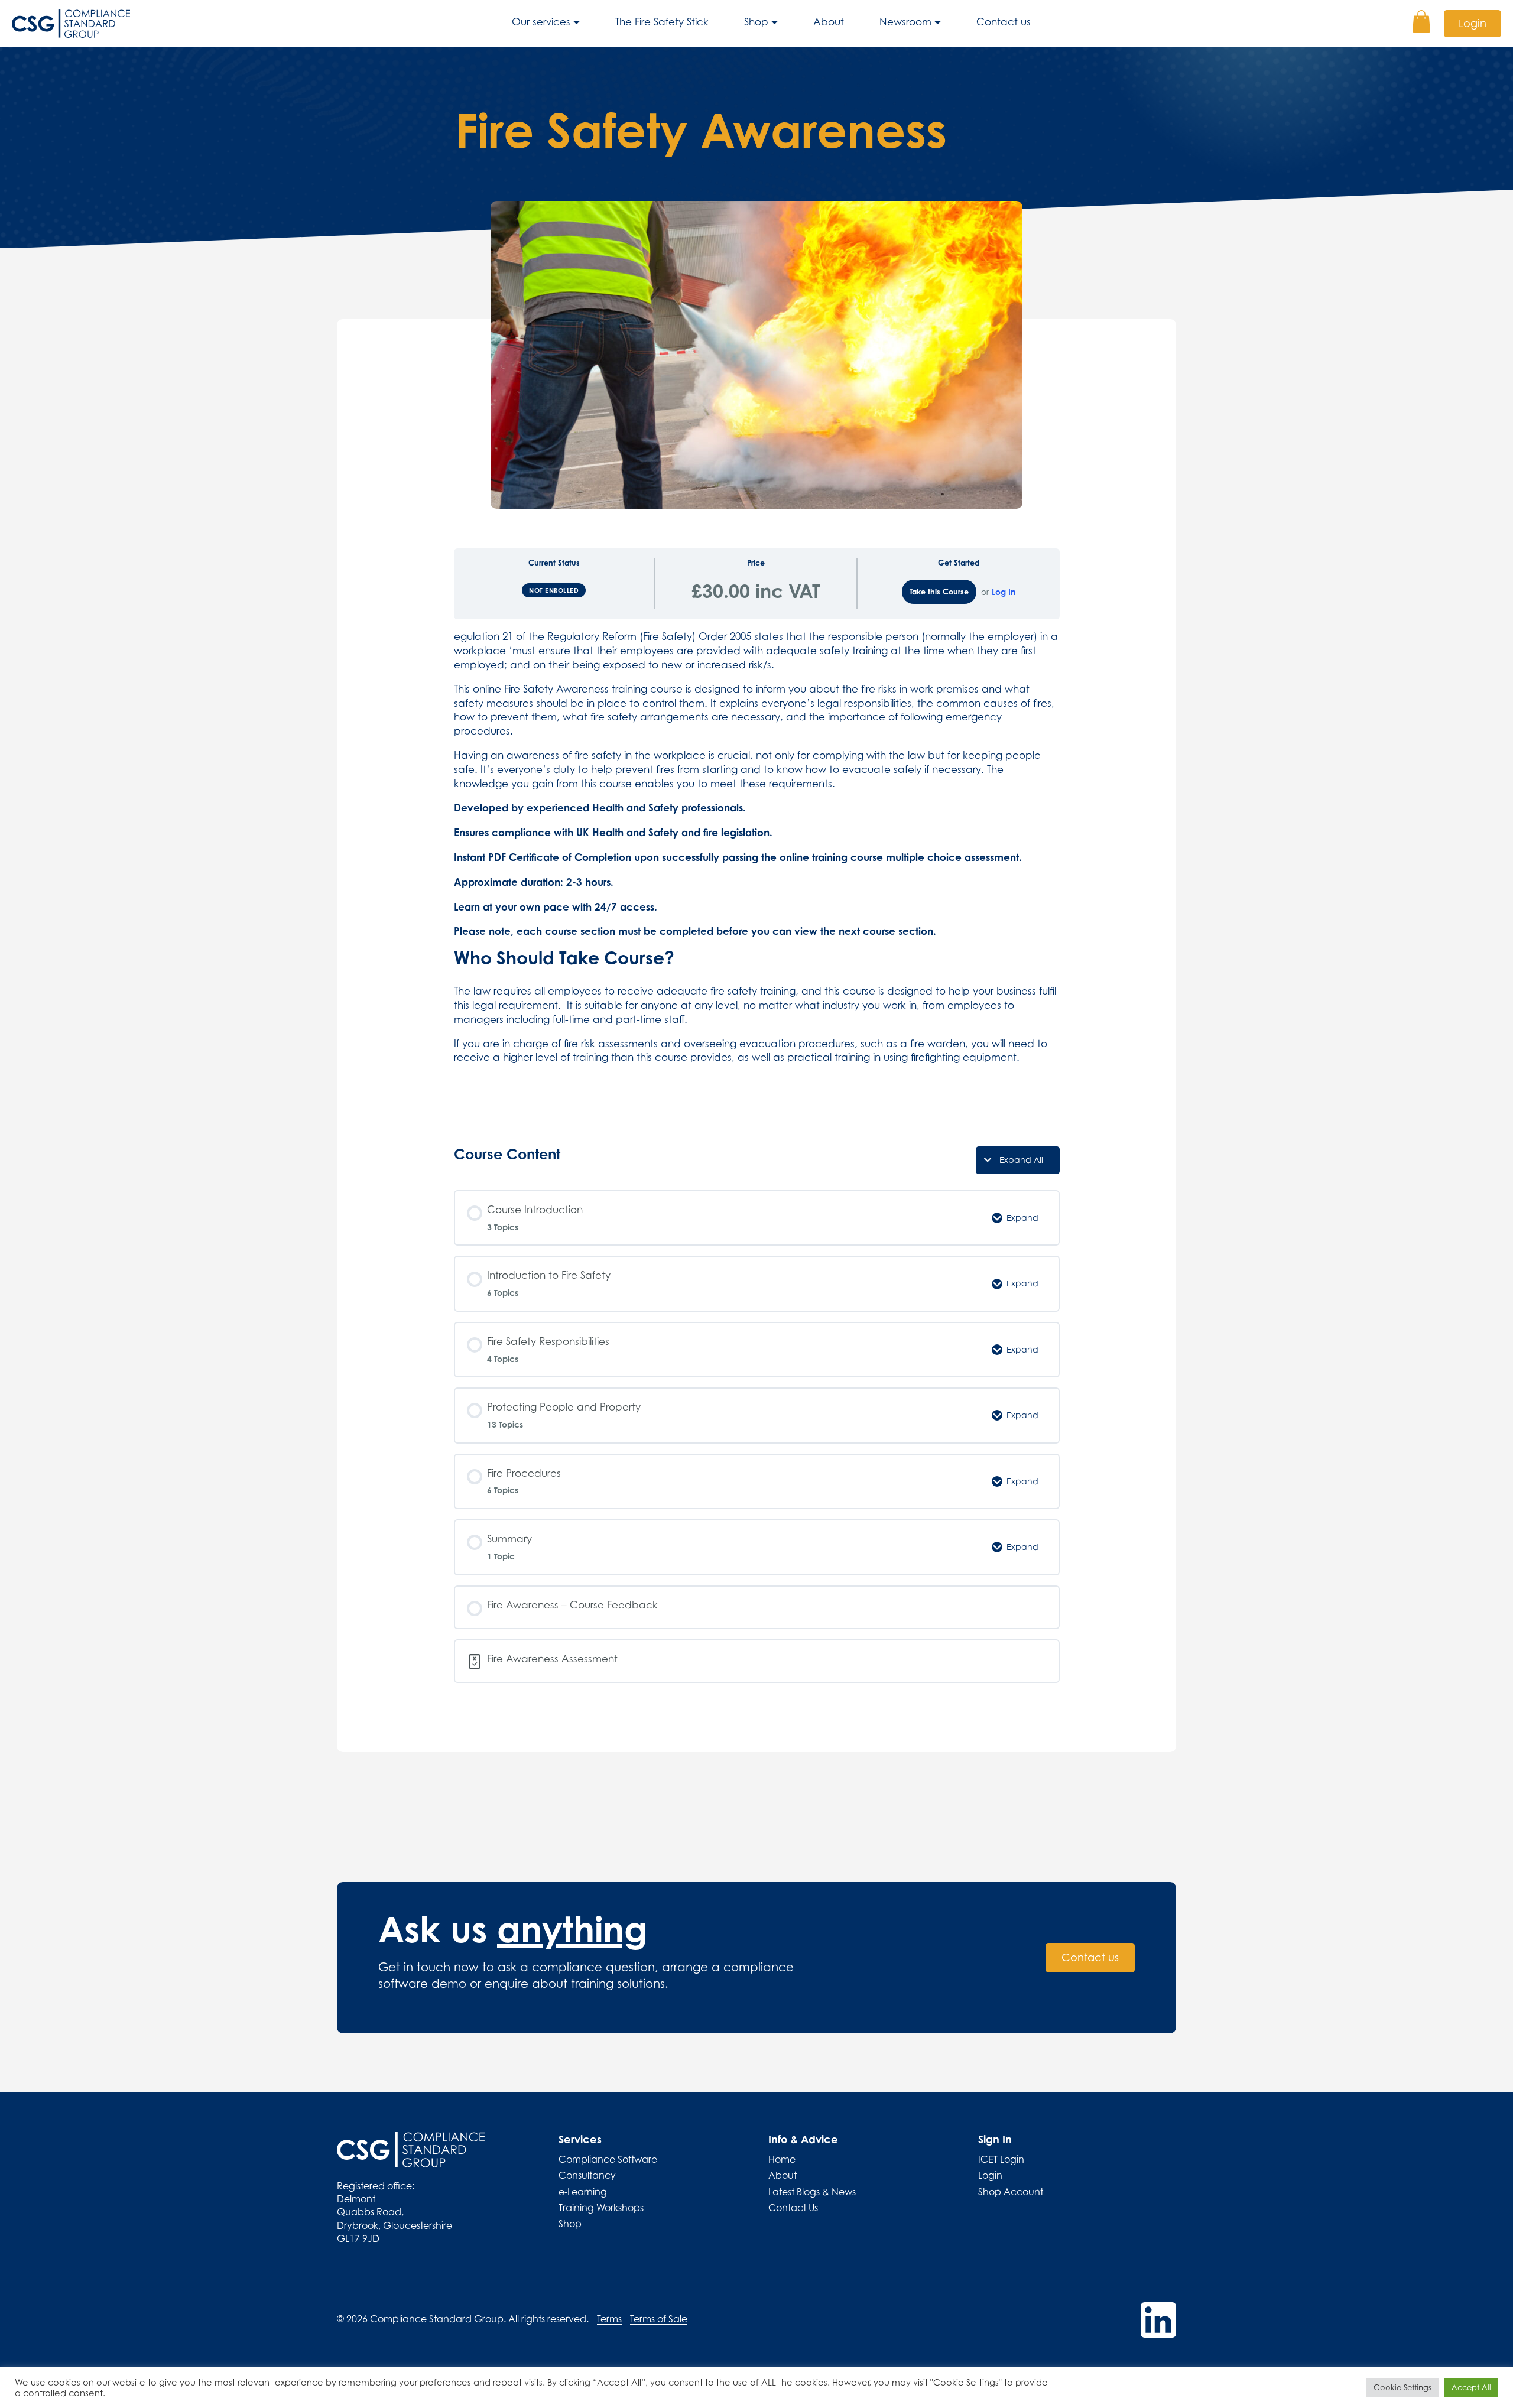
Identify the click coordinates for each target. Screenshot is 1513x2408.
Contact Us (793, 2208)
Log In (1004, 592)
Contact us (1004, 22)
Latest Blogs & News (812, 2192)
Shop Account (1011, 2192)
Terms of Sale (659, 2319)
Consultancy (587, 2175)
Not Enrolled (554, 590)
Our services (541, 22)
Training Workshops (601, 2208)
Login (1473, 23)
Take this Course (939, 592)
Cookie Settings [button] (1402, 2387)
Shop (756, 22)
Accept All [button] (1471, 2387)
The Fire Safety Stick (662, 22)
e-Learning (583, 2192)
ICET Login (1001, 2159)
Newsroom (905, 22)
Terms (609, 2319)
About (829, 22)
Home (782, 2159)
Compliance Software (608, 2159)
